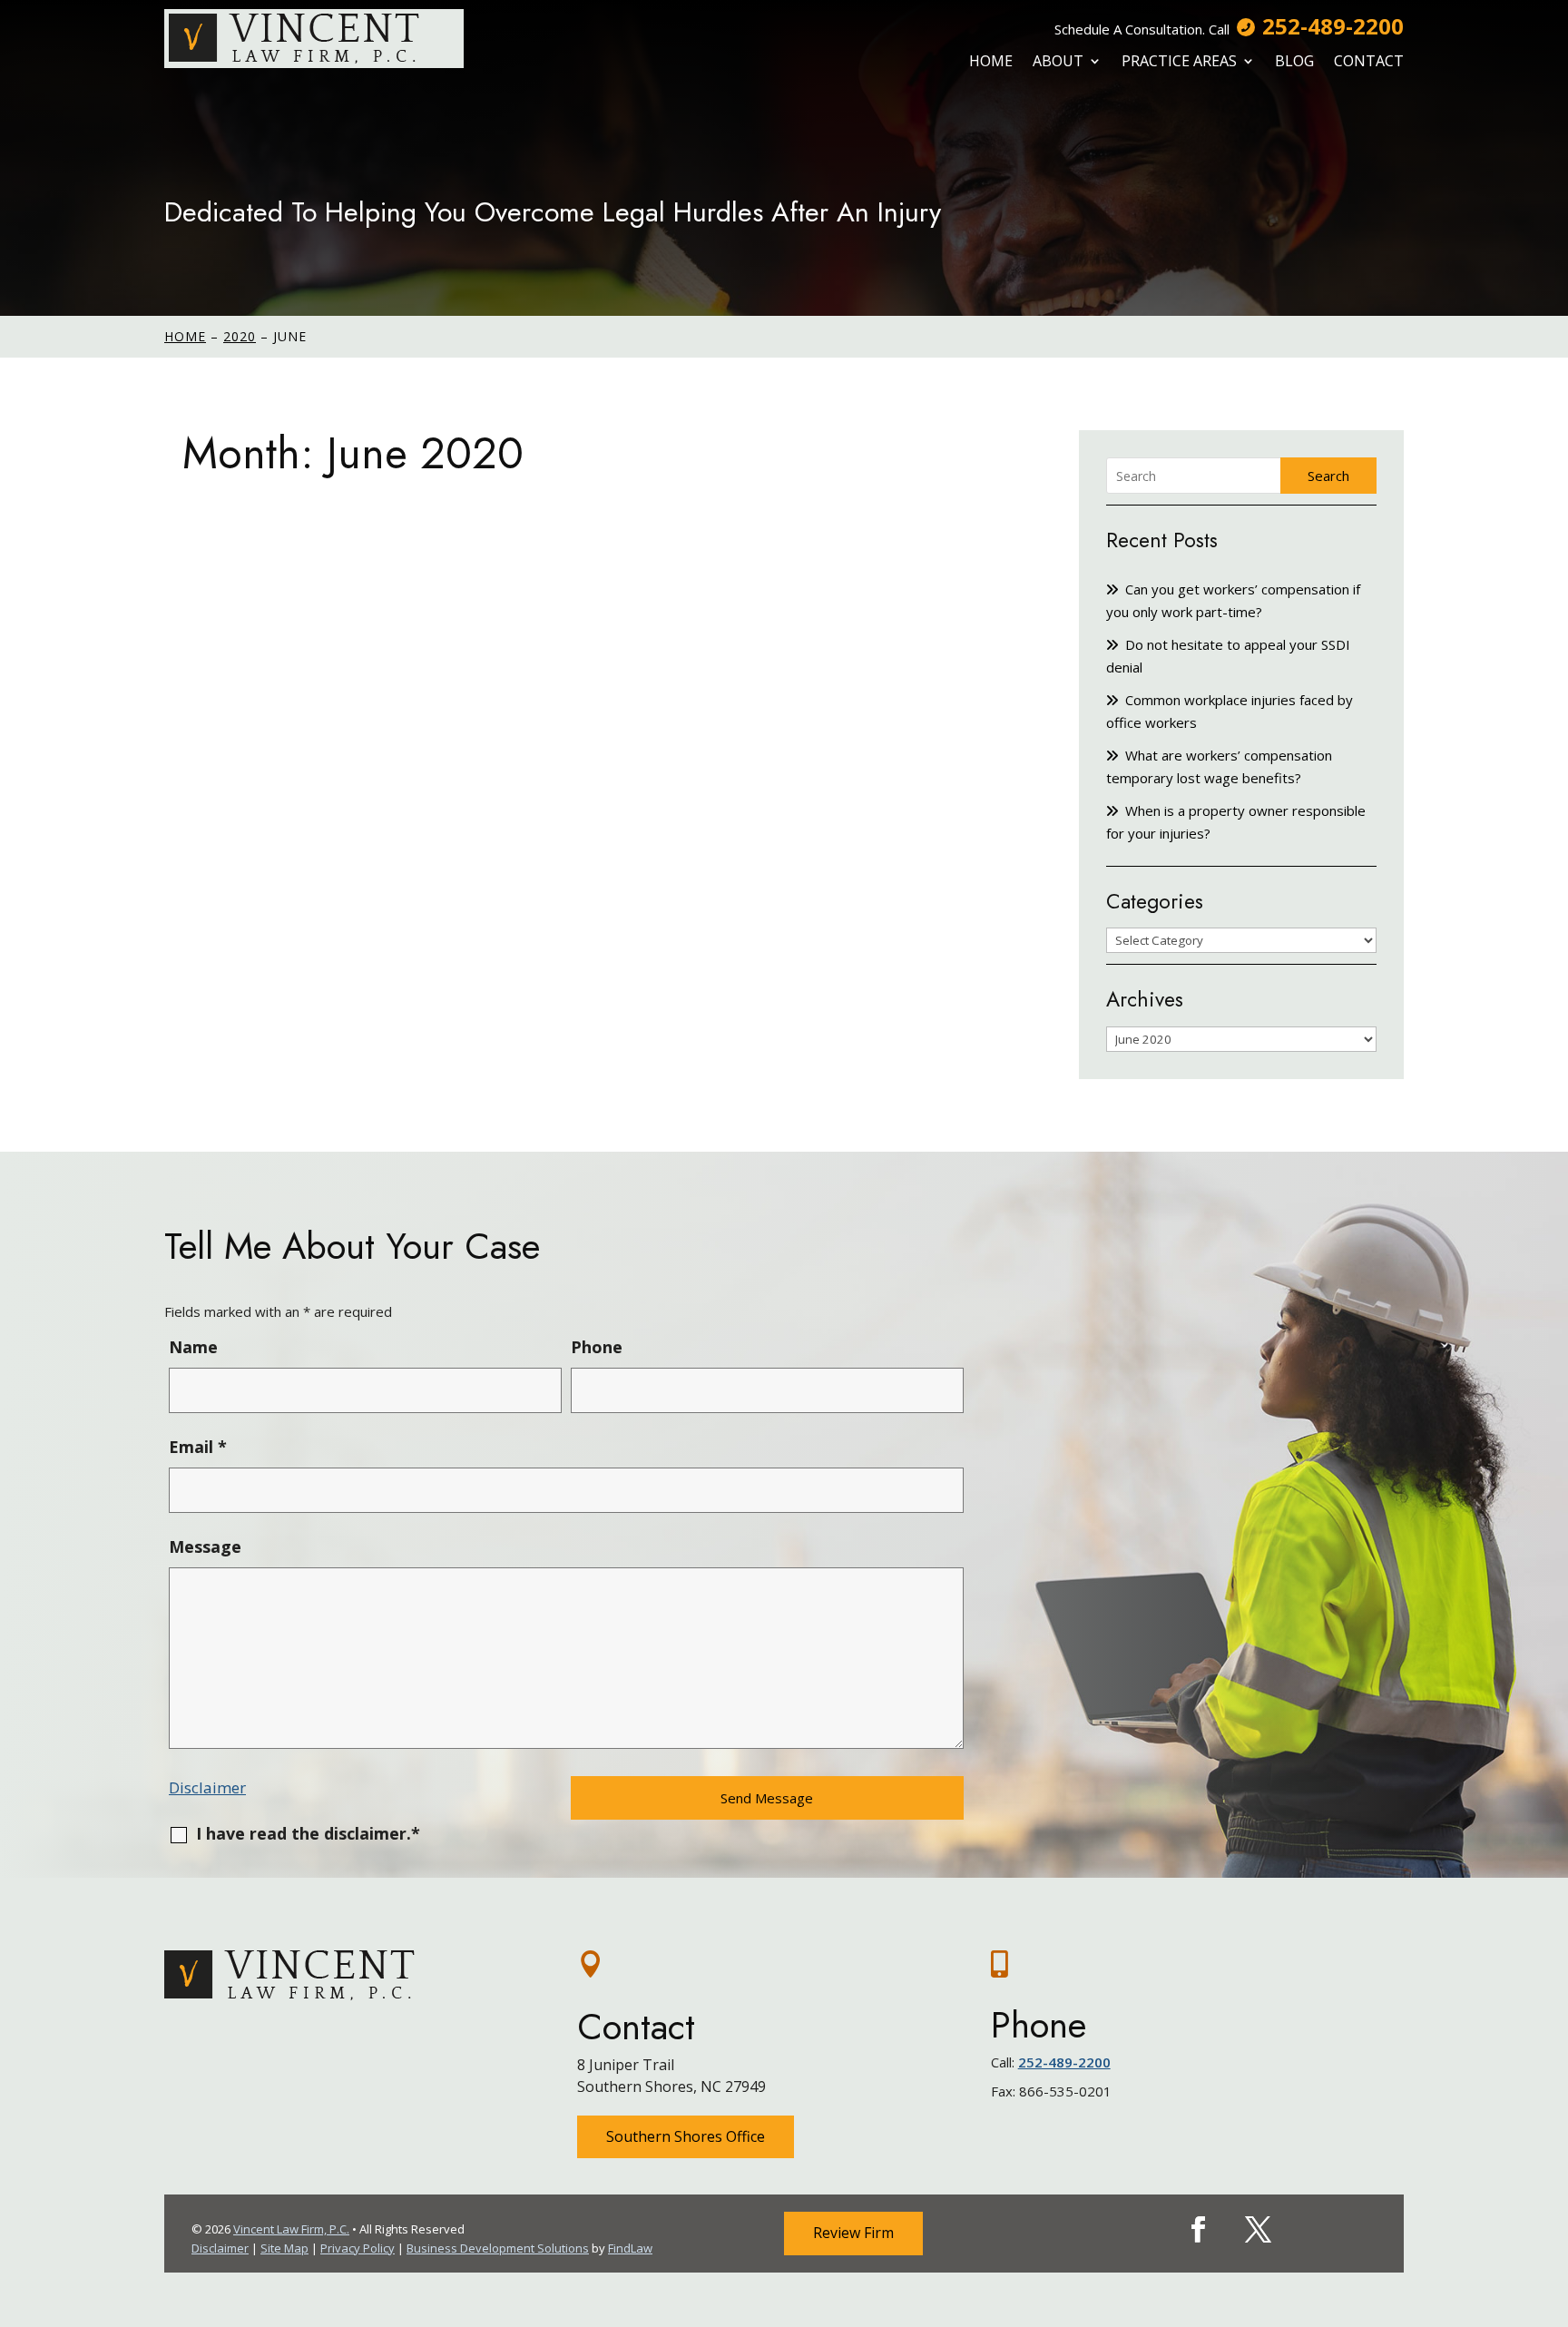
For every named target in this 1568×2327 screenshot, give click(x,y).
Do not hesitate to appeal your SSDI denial (1228, 656)
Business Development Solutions (498, 2248)
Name (193, 1347)
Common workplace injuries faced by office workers (1230, 711)
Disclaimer (207, 1787)
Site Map (284, 2248)
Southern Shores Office (686, 2136)
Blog (1294, 61)
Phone (597, 1347)
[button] (1550, 2195)
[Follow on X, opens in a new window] (1259, 2230)
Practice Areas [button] (1179, 61)
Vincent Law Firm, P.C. (291, 2229)
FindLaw (630, 2248)
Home (991, 61)
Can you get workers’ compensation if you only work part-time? (1233, 600)
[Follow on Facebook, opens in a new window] (1199, 2230)
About (1058, 61)
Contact (1369, 61)
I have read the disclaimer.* (308, 1833)
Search (1328, 476)
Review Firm (853, 2233)
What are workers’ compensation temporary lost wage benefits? (1219, 766)
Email (198, 1447)
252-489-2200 (1333, 26)
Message (205, 1546)
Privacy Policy (358, 2248)
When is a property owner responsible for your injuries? (1236, 822)
